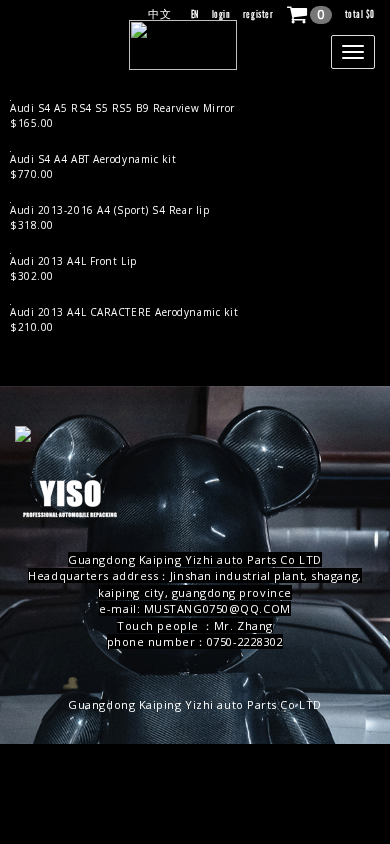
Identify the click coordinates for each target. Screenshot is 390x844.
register (258, 14)
